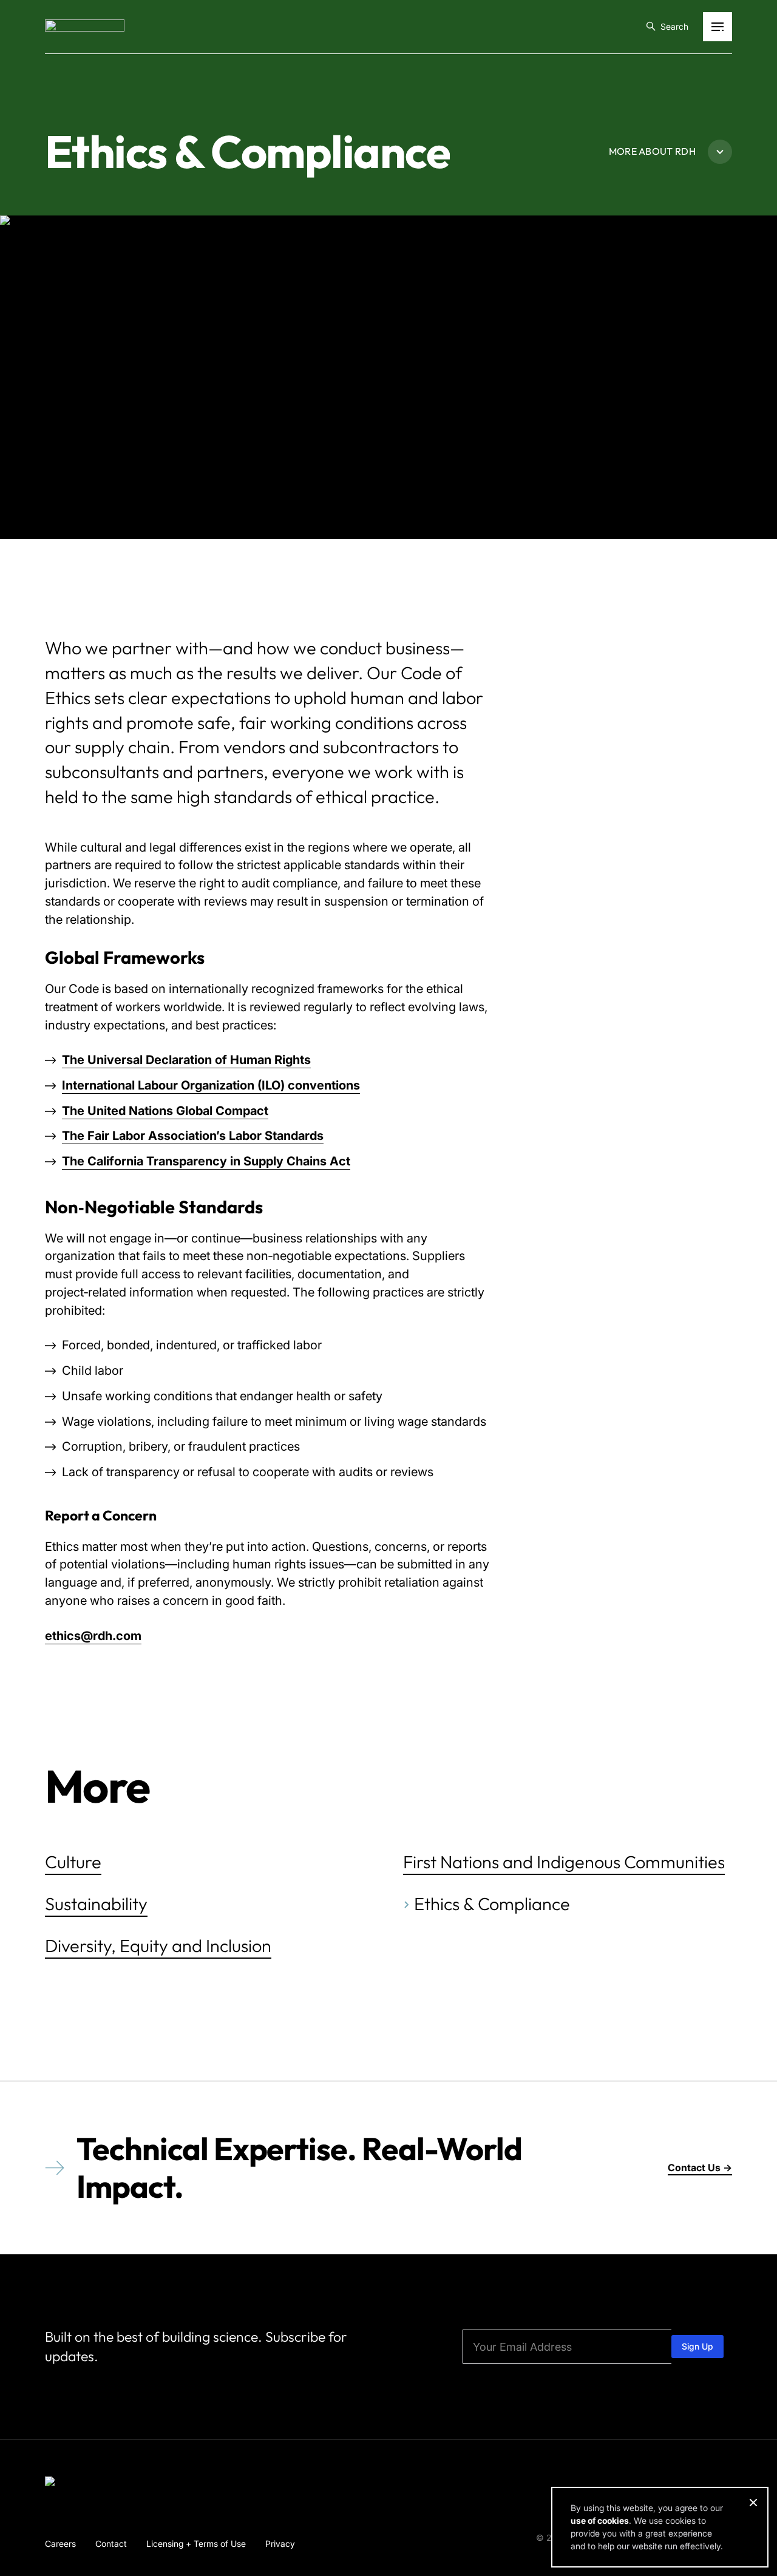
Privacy (280, 2544)
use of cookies (600, 2520)
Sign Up (697, 2346)
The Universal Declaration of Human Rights (186, 1060)
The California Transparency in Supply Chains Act (206, 1161)
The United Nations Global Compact (165, 1111)
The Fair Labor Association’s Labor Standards (193, 1136)
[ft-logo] (85, 2484)
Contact (111, 2544)
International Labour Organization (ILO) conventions (211, 1085)
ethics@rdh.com (93, 1636)
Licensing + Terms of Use (196, 2544)
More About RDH (652, 151)
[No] (753, 2503)
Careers (60, 2544)
